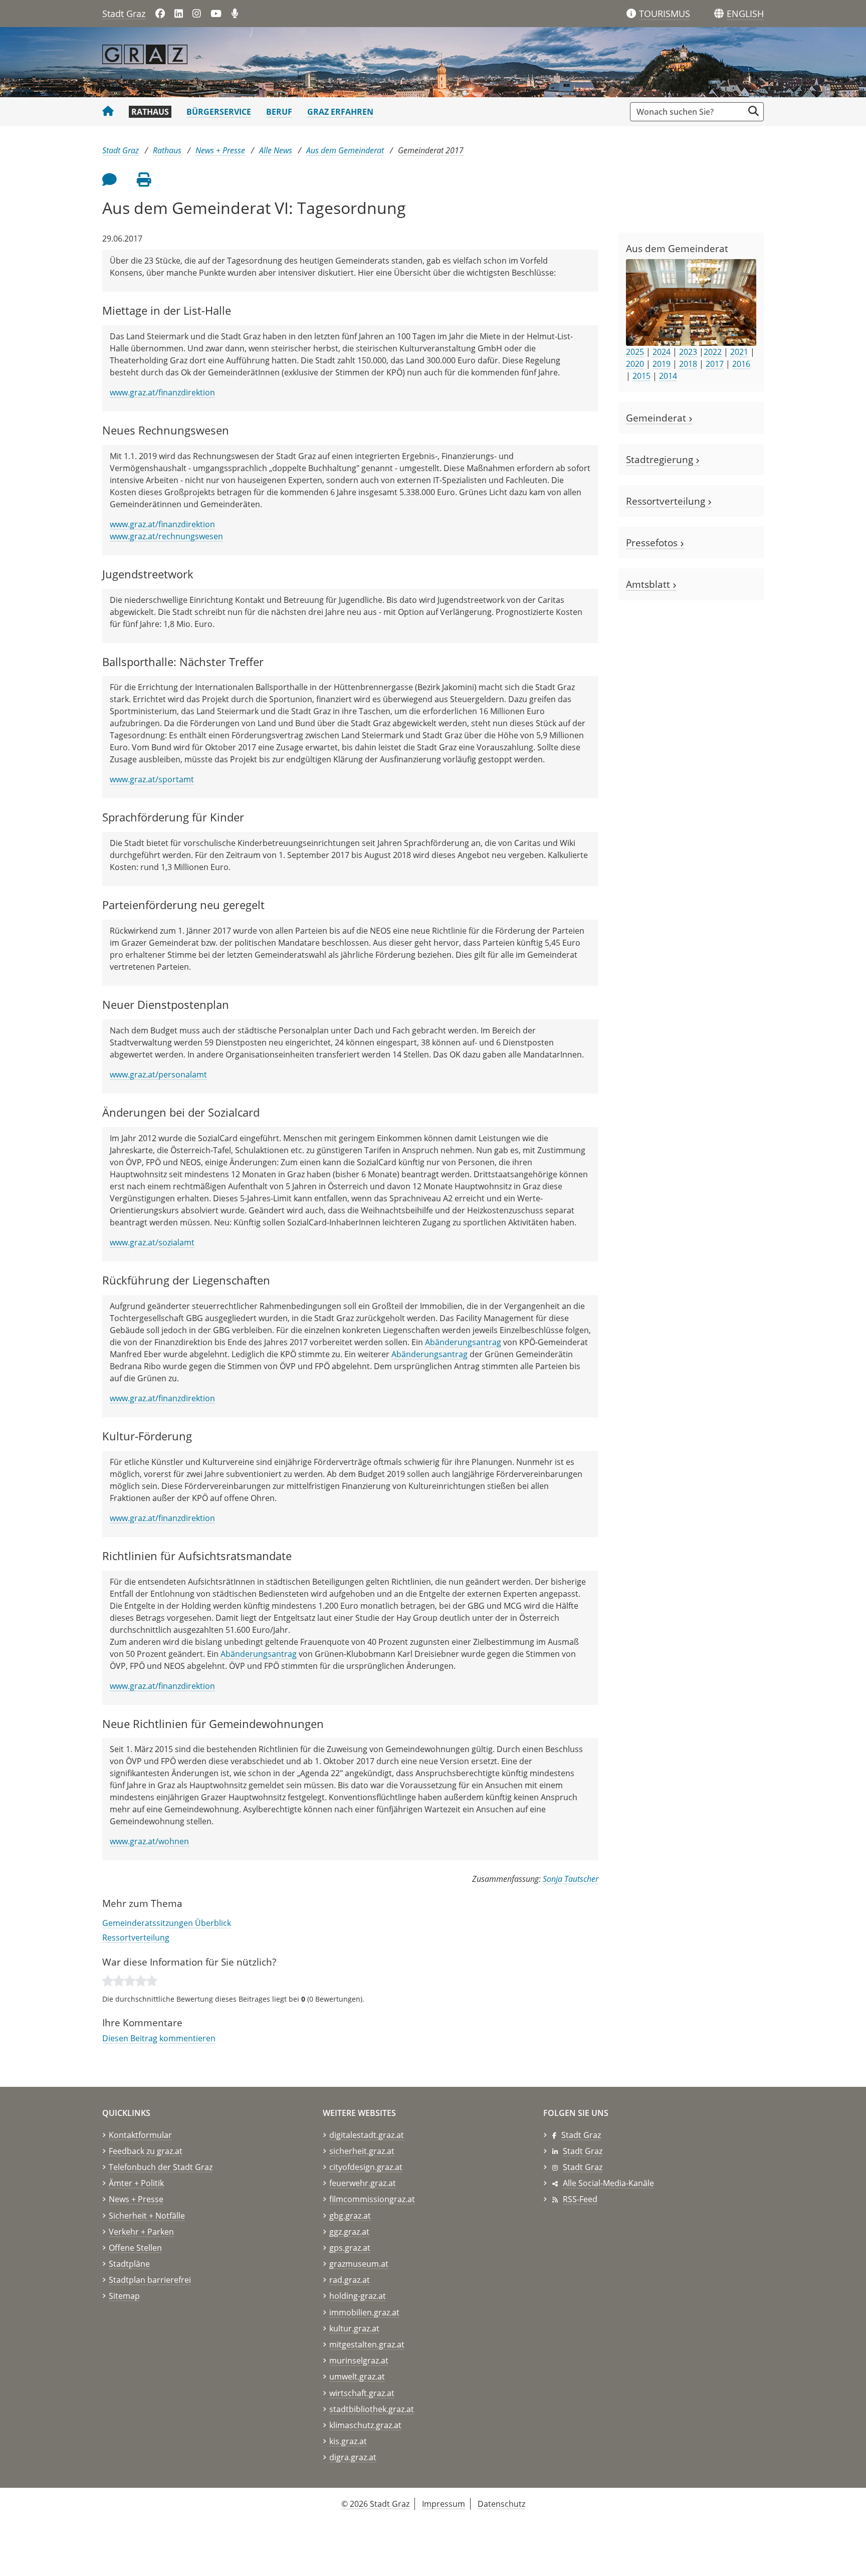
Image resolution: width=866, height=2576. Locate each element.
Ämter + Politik (136, 2183)
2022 (713, 352)
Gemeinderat (657, 418)
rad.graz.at (350, 2280)
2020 (635, 364)
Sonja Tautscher (571, 1879)
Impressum (444, 2504)
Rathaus (150, 112)
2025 (635, 352)
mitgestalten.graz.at (367, 2344)
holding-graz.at (358, 2296)
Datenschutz (501, 2504)
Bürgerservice (219, 112)
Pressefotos (653, 543)
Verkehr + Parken (141, 2232)
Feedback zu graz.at (146, 2151)
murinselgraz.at (359, 2360)
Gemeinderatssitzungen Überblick (167, 1923)
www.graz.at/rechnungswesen (166, 536)
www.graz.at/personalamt (158, 1075)
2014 (668, 376)
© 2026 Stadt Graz (375, 2504)
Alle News (276, 150)
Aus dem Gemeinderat (345, 150)
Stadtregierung (661, 459)
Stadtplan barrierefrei (150, 2280)
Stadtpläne (129, 2264)
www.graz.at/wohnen (149, 1841)
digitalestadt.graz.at (367, 2135)
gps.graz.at (350, 2248)
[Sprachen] (719, 14)
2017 (715, 364)
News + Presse (220, 150)
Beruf (279, 112)
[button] (745, 14)
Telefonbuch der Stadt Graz (161, 2167)
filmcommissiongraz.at (372, 2199)
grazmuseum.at (359, 2264)
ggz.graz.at (349, 2232)
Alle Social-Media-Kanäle (608, 2183)
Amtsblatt (649, 584)
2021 (739, 352)
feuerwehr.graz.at (363, 2183)
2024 (662, 352)
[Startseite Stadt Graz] (108, 112)
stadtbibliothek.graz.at (372, 2409)
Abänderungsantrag (463, 1342)
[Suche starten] (753, 111)
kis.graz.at (348, 2441)
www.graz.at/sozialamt (152, 1242)
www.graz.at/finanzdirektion (162, 392)
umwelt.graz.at (357, 2377)
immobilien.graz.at (364, 2312)
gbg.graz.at (350, 2216)
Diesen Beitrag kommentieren (159, 2038)
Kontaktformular (140, 2135)
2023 (688, 352)
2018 (688, 364)
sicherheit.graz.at (362, 2151)
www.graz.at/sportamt (152, 779)
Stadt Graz (124, 14)
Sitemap (124, 2296)
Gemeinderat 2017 (431, 150)
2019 (662, 364)
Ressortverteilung (136, 1938)
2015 (641, 376)
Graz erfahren (340, 112)
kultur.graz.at (354, 2328)
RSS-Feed (580, 2199)
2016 (741, 364)
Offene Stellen (135, 2248)
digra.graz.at (353, 2457)
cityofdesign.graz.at (366, 2167)
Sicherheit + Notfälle (147, 2216)
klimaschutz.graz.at (365, 2425)
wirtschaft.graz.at (362, 2393)
